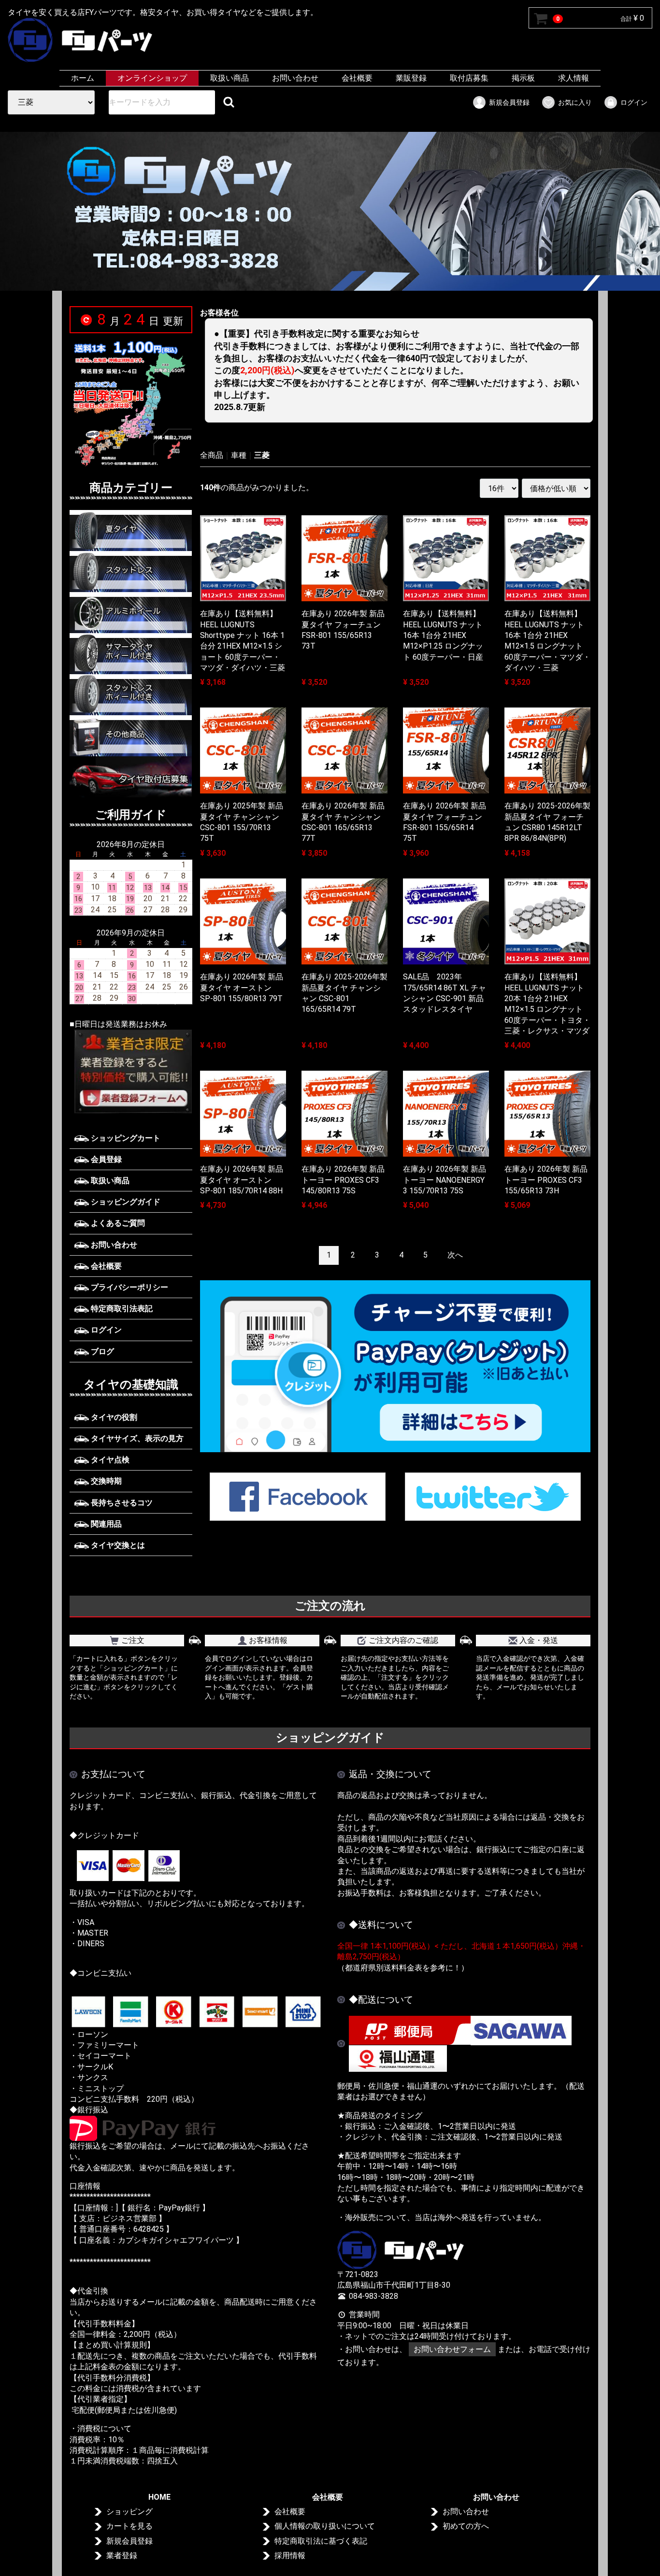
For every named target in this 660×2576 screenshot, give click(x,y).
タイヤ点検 (109, 1460)
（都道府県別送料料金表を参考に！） (403, 1968)
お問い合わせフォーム (452, 2349)
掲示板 (523, 78)
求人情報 (574, 78)
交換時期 (105, 1481)
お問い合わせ (295, 78)
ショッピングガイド (125, 1202)
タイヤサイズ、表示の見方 (136, 1438)
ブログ (101, 1352)
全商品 (212, 455)
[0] (541, 18)
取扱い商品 (230, 78)
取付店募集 (469, 78)
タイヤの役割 (113, 1417)
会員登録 (105, 1159)
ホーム (83, 78)
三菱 (262, 455)
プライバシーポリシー (129, 1287)
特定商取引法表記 (121, 1309)
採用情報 (290, 2555)
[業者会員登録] (131, 1071)
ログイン (634, 102)
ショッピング (129, 2512)
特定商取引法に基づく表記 (321, 2541)
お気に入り (575, 102)
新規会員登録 (509, 102)
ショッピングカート (125, 1138)
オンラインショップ (152, 78)
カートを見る (129, 2526)
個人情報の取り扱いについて (325, 2526)
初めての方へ (466, 2526)
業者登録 (122, 2555)
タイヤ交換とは (117, 1545)
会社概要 (357, 78)
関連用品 (105, 1524)
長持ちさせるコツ (121, 1503)
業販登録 (411, 78)
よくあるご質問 (117, 1223)
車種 (239, 455)
